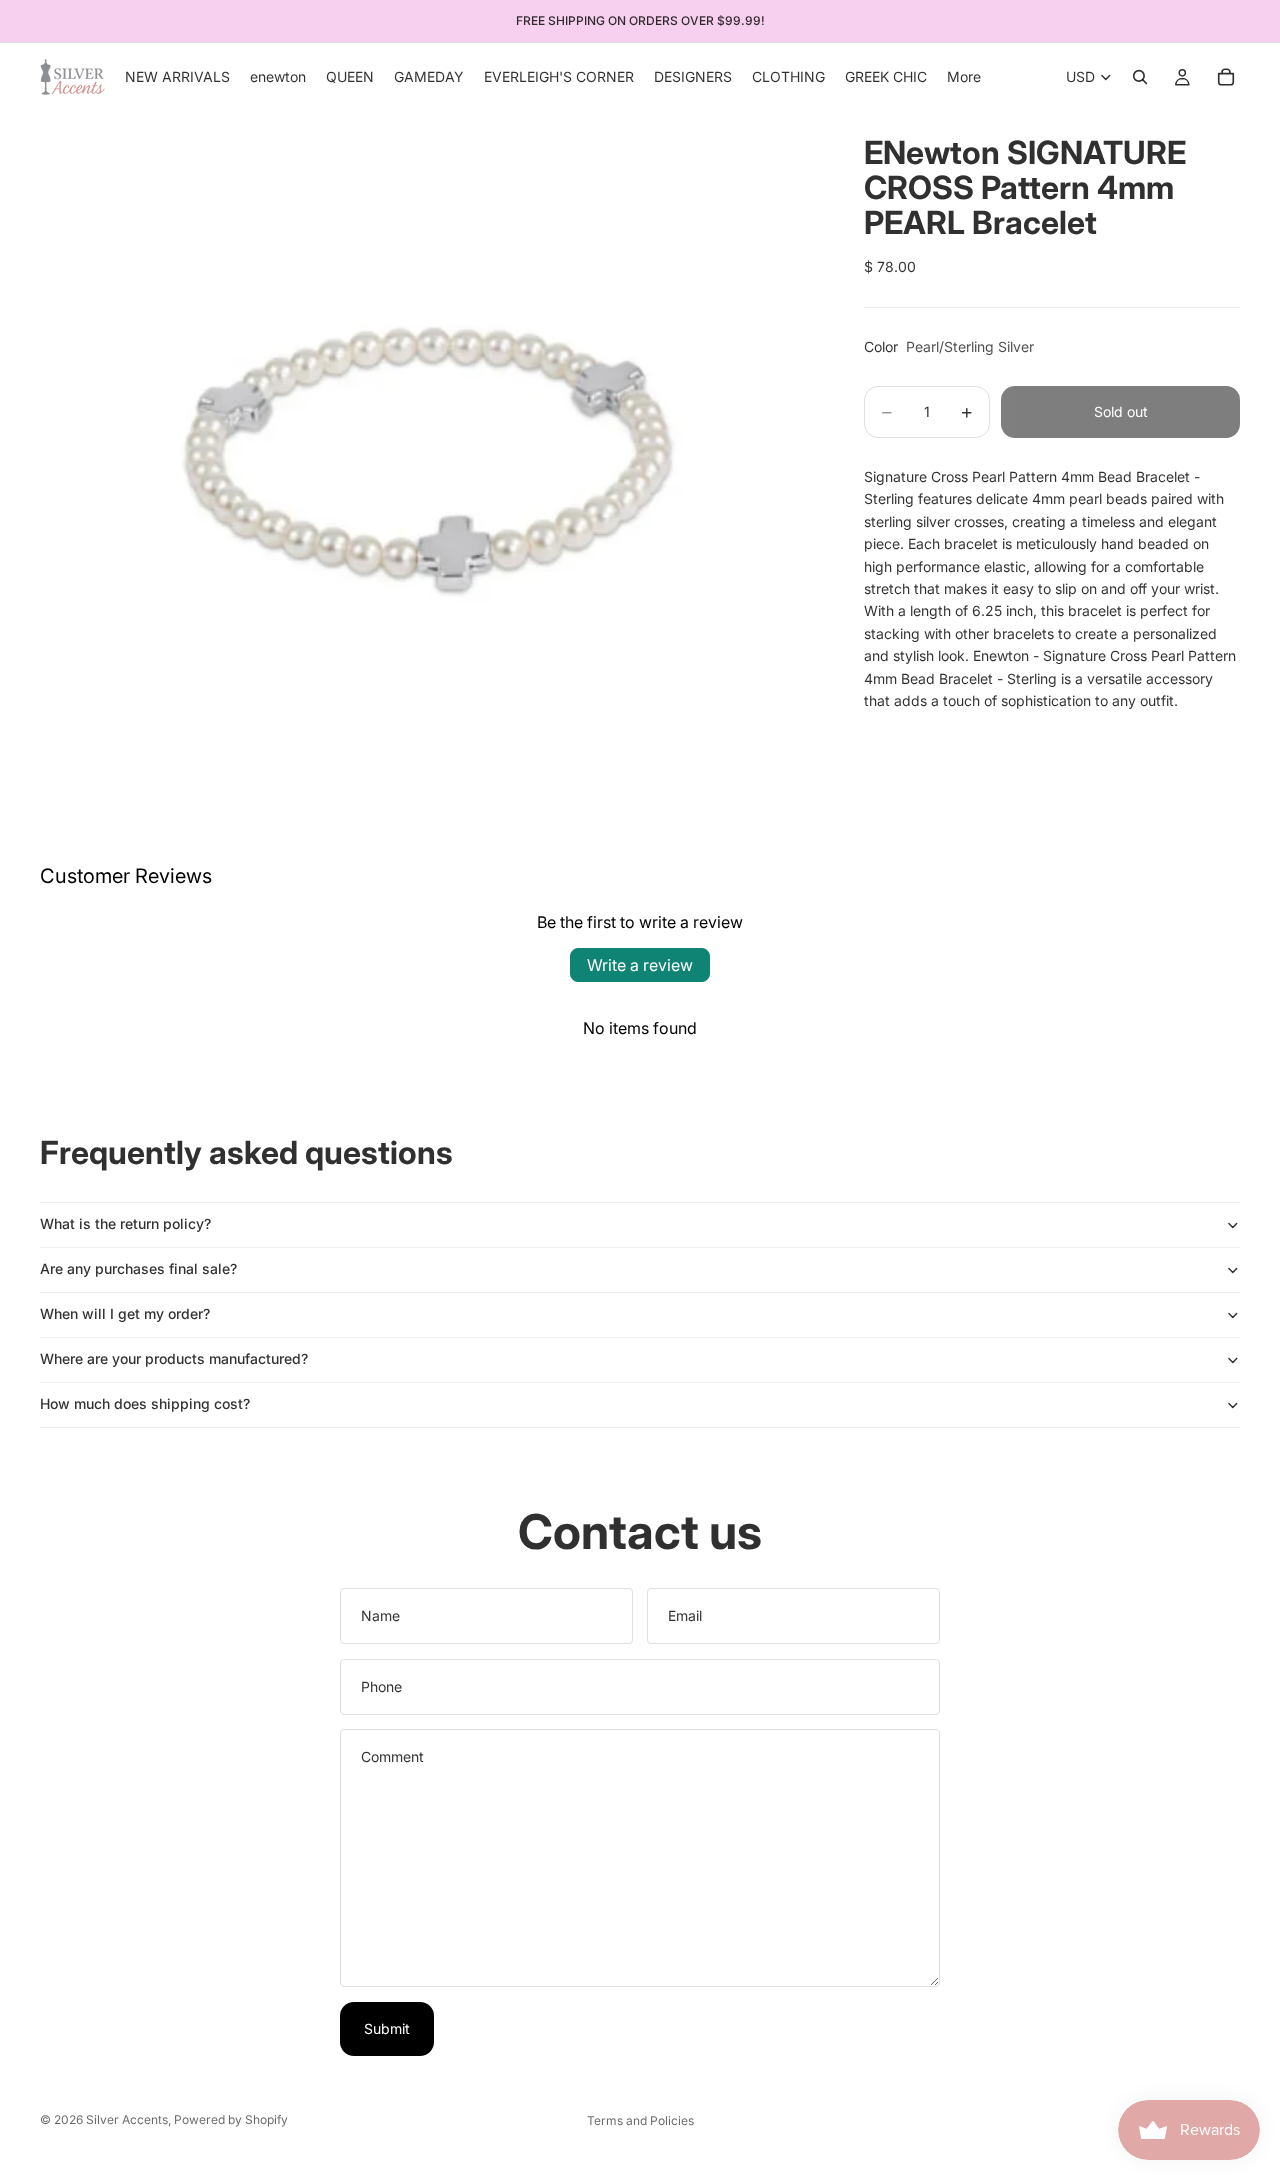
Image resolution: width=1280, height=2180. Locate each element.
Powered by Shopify (231, 2119)
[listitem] (964, 77)
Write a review (640, 965)
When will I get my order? (125, 1313)
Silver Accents (127, 2119)
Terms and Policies (640, 2120)
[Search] (1140, 77)
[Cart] (1226, 77)
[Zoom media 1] (428, 439)
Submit (387, 2028)
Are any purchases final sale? (138, 1268)
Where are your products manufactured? (174, 1358)
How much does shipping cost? (145, 1403)
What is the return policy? (125, 1223)
